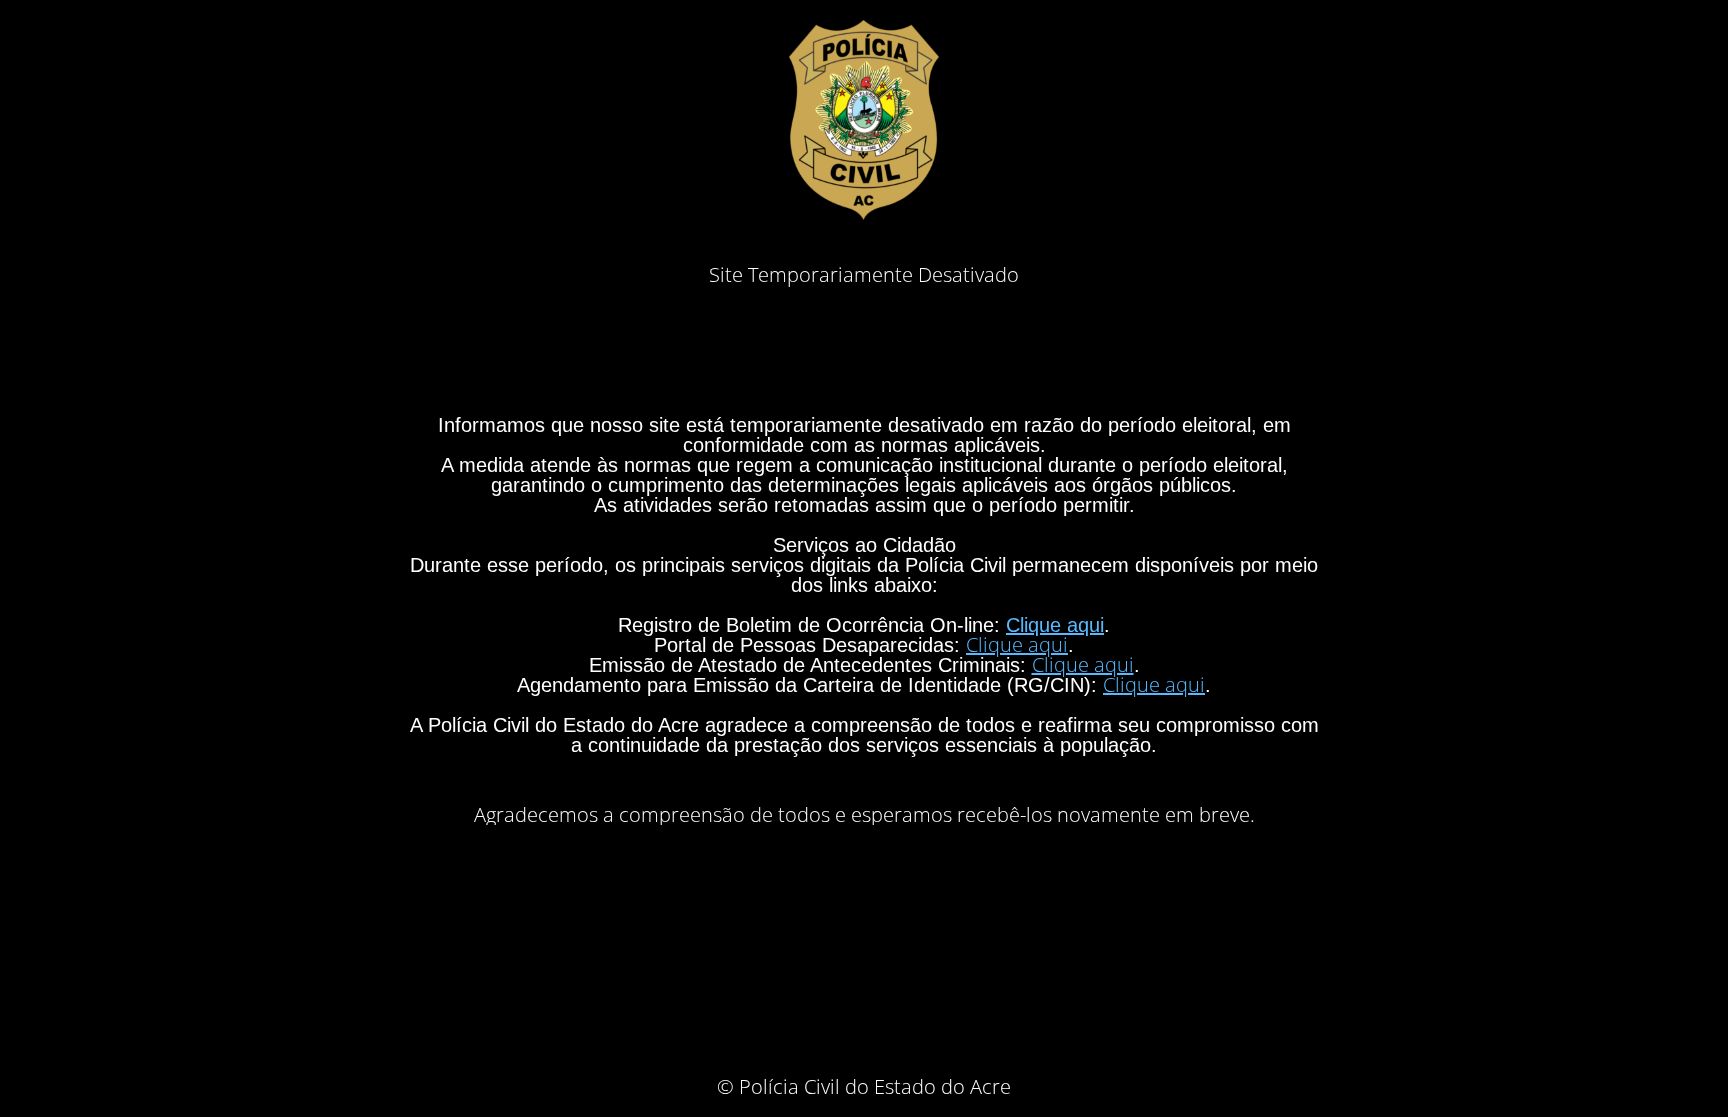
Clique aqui (1055, 625)
